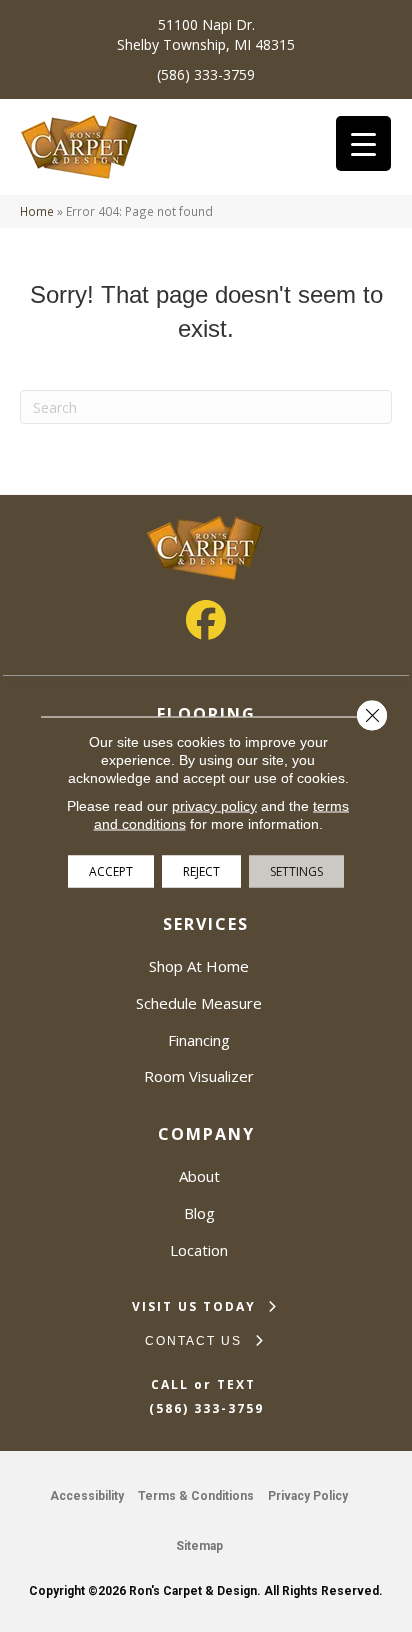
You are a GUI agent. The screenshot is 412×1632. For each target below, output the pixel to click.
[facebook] (206, 620)
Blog (199, 1213)
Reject (201, 871)
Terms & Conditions (196, 1496)
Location (199, 1250)
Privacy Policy (308, 1496)
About (199, 1176)
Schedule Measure (199, 1003)
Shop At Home (199, 966)
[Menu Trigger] (363, 143)
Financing (199, 1040)
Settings (296, 871)
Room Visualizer (199, 1076)
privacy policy (214, 806)
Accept (111, 871)
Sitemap (199, 1546)
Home (37, 211)
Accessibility (87, 1496)
